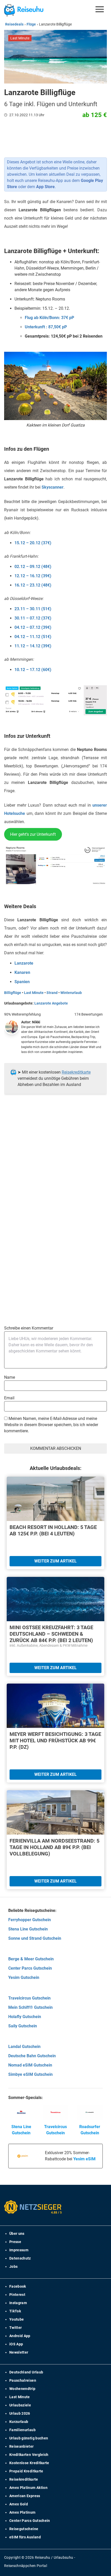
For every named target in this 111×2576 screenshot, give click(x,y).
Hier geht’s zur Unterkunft (33, 834)
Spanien (22, 982)
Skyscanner (53, 487)
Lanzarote (24, 963)
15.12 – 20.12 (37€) (33, 543)
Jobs (13, 2266)
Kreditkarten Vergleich (29, 2455)
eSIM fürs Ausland (25, 2537)
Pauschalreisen (23, 2380)
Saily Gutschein (23, 2026)
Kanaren (22, 972)
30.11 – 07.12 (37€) (33, 618)
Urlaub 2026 (20, 2413)
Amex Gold (19, 2504)
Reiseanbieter (22, 2446)
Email (9, 1398)
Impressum (19, 2250)
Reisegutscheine (24, 2529)
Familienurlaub (22, 2430)
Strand (52, 993)
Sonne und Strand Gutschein (35, 1938)
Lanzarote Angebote (51, 1003)
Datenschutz (20, 2258)
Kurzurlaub (19, 2422)
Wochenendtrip (22, 2389)
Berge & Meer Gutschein (31, 1959)
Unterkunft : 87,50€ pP (46, 327)
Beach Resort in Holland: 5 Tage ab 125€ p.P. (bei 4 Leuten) (53, 1530)
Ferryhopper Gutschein (30, 1920)
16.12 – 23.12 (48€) (33, 585)
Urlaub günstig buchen (29, 2438)
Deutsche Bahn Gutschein (32, 2056)
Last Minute (34, 993)
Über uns (17, 2234)
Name (10, 1377)
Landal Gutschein (24, 2047)
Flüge (31, 24)
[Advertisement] (55, 1170)
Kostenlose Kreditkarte (29, 2463)
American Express (25, 2496)
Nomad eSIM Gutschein (30, 2065)
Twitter (15, 2328)
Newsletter (19, 2352)
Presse (15, 2242)
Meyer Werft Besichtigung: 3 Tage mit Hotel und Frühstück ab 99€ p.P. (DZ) (55, 1741)
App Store (45, 187)
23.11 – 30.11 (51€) (33, 609)
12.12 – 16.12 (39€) (33, 576)
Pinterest (17, 2295)
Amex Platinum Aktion (28, 2488)
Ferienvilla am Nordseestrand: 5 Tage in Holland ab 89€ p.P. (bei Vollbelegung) (54, 1847)
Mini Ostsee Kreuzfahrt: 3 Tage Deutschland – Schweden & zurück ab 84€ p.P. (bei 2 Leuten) (51, 1634)
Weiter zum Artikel (55, 1561)
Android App (20, 2336)
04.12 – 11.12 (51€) (33, 637)
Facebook (18, 2286)
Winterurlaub (71, 993)
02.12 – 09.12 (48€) (33, 567)
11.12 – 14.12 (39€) (33, 646)
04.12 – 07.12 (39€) (33, 627)
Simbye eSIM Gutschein (30, 2074)
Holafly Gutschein (25, 2017)
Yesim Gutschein (24, 1977)
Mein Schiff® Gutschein (30, 2007)
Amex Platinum (22, 2512)
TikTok (15, 2311)
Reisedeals (14, 24)
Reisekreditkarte (76, 1072)
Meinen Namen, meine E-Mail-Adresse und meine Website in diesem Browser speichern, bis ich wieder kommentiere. (51, 1425)
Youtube (17, 2319)
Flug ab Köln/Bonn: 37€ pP (49, 318)
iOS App (16, 2344)
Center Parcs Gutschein (30, 1968)
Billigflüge (13, 993)
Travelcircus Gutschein (29, 1998)
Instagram (18, 2303)
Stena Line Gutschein (28, 1929)
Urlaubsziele (20, 2405)
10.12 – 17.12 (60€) (33, 670)
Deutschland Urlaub (26, 2372)
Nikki (36, 1022)
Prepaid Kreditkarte (26, 2471)
